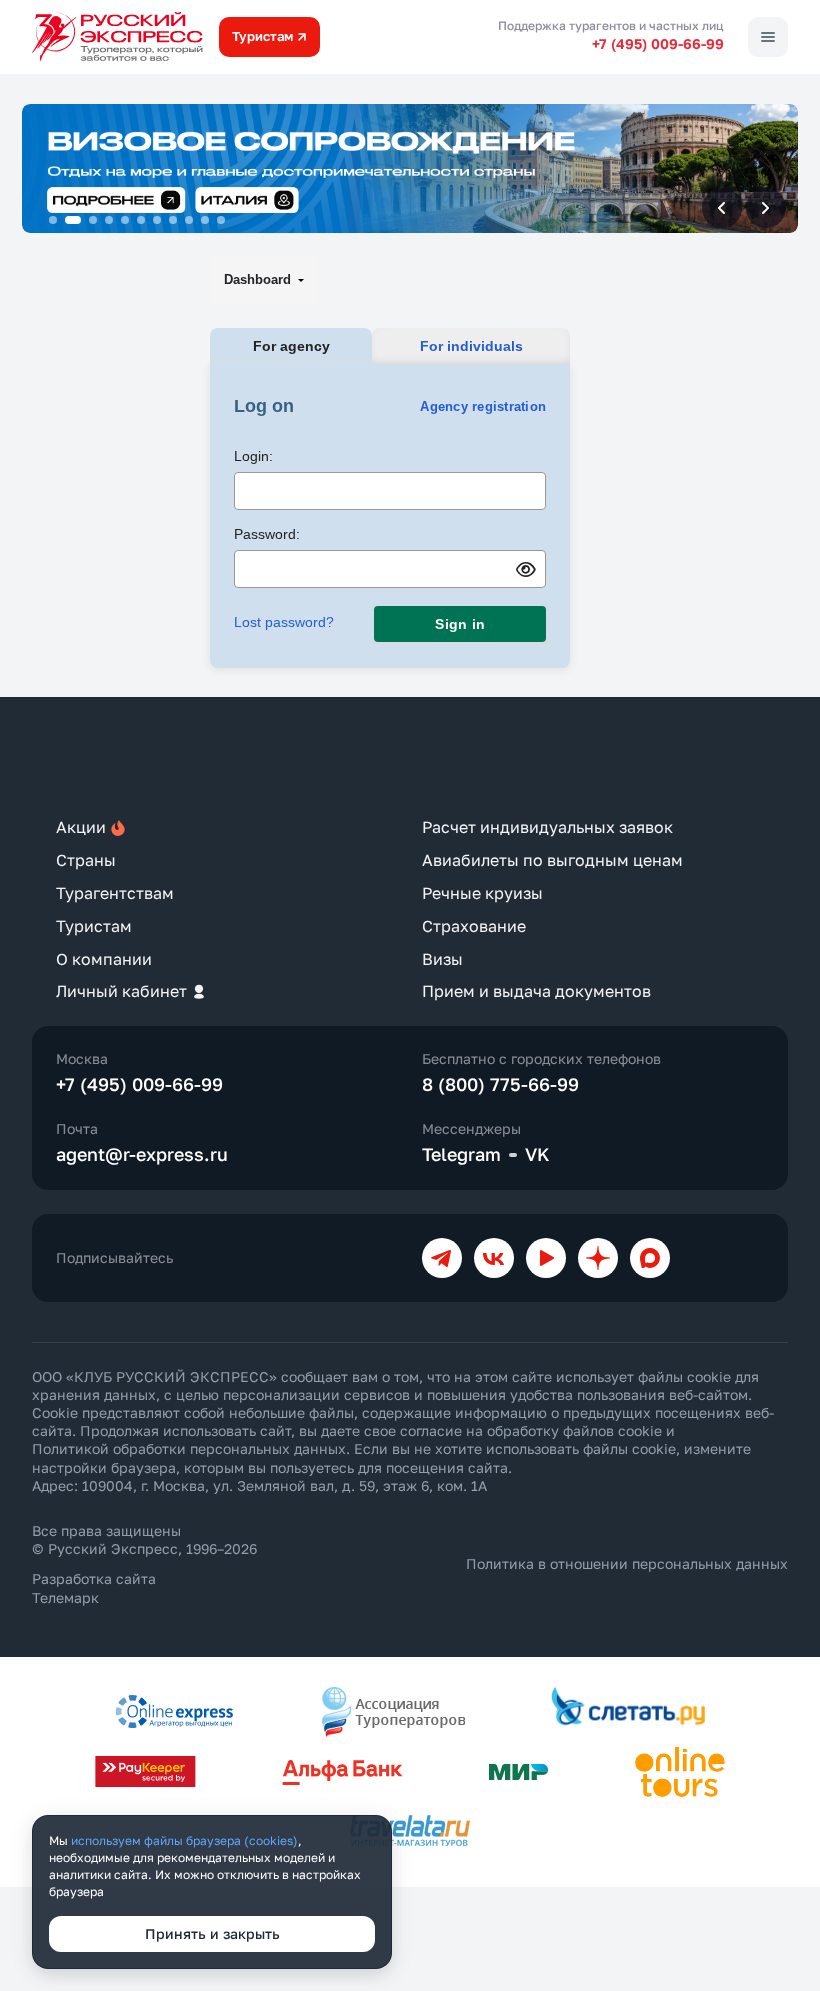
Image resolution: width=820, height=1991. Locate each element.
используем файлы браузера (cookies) (184, 1840)
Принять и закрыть (212, 1933)
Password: (267, 534)
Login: (253, 456)
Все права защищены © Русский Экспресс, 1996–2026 (144, 1539)
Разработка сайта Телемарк (94, 1587)
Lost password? (284, 622)
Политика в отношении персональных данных (627, 1563)
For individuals (471, 346)
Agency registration (483, 406)
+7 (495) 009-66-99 (658, 43)
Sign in (460, 624)
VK (537, 1154)
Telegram (461, 1154)
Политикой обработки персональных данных (189, 1448)
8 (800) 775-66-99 (500, 1084)
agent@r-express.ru (142, 1154)
